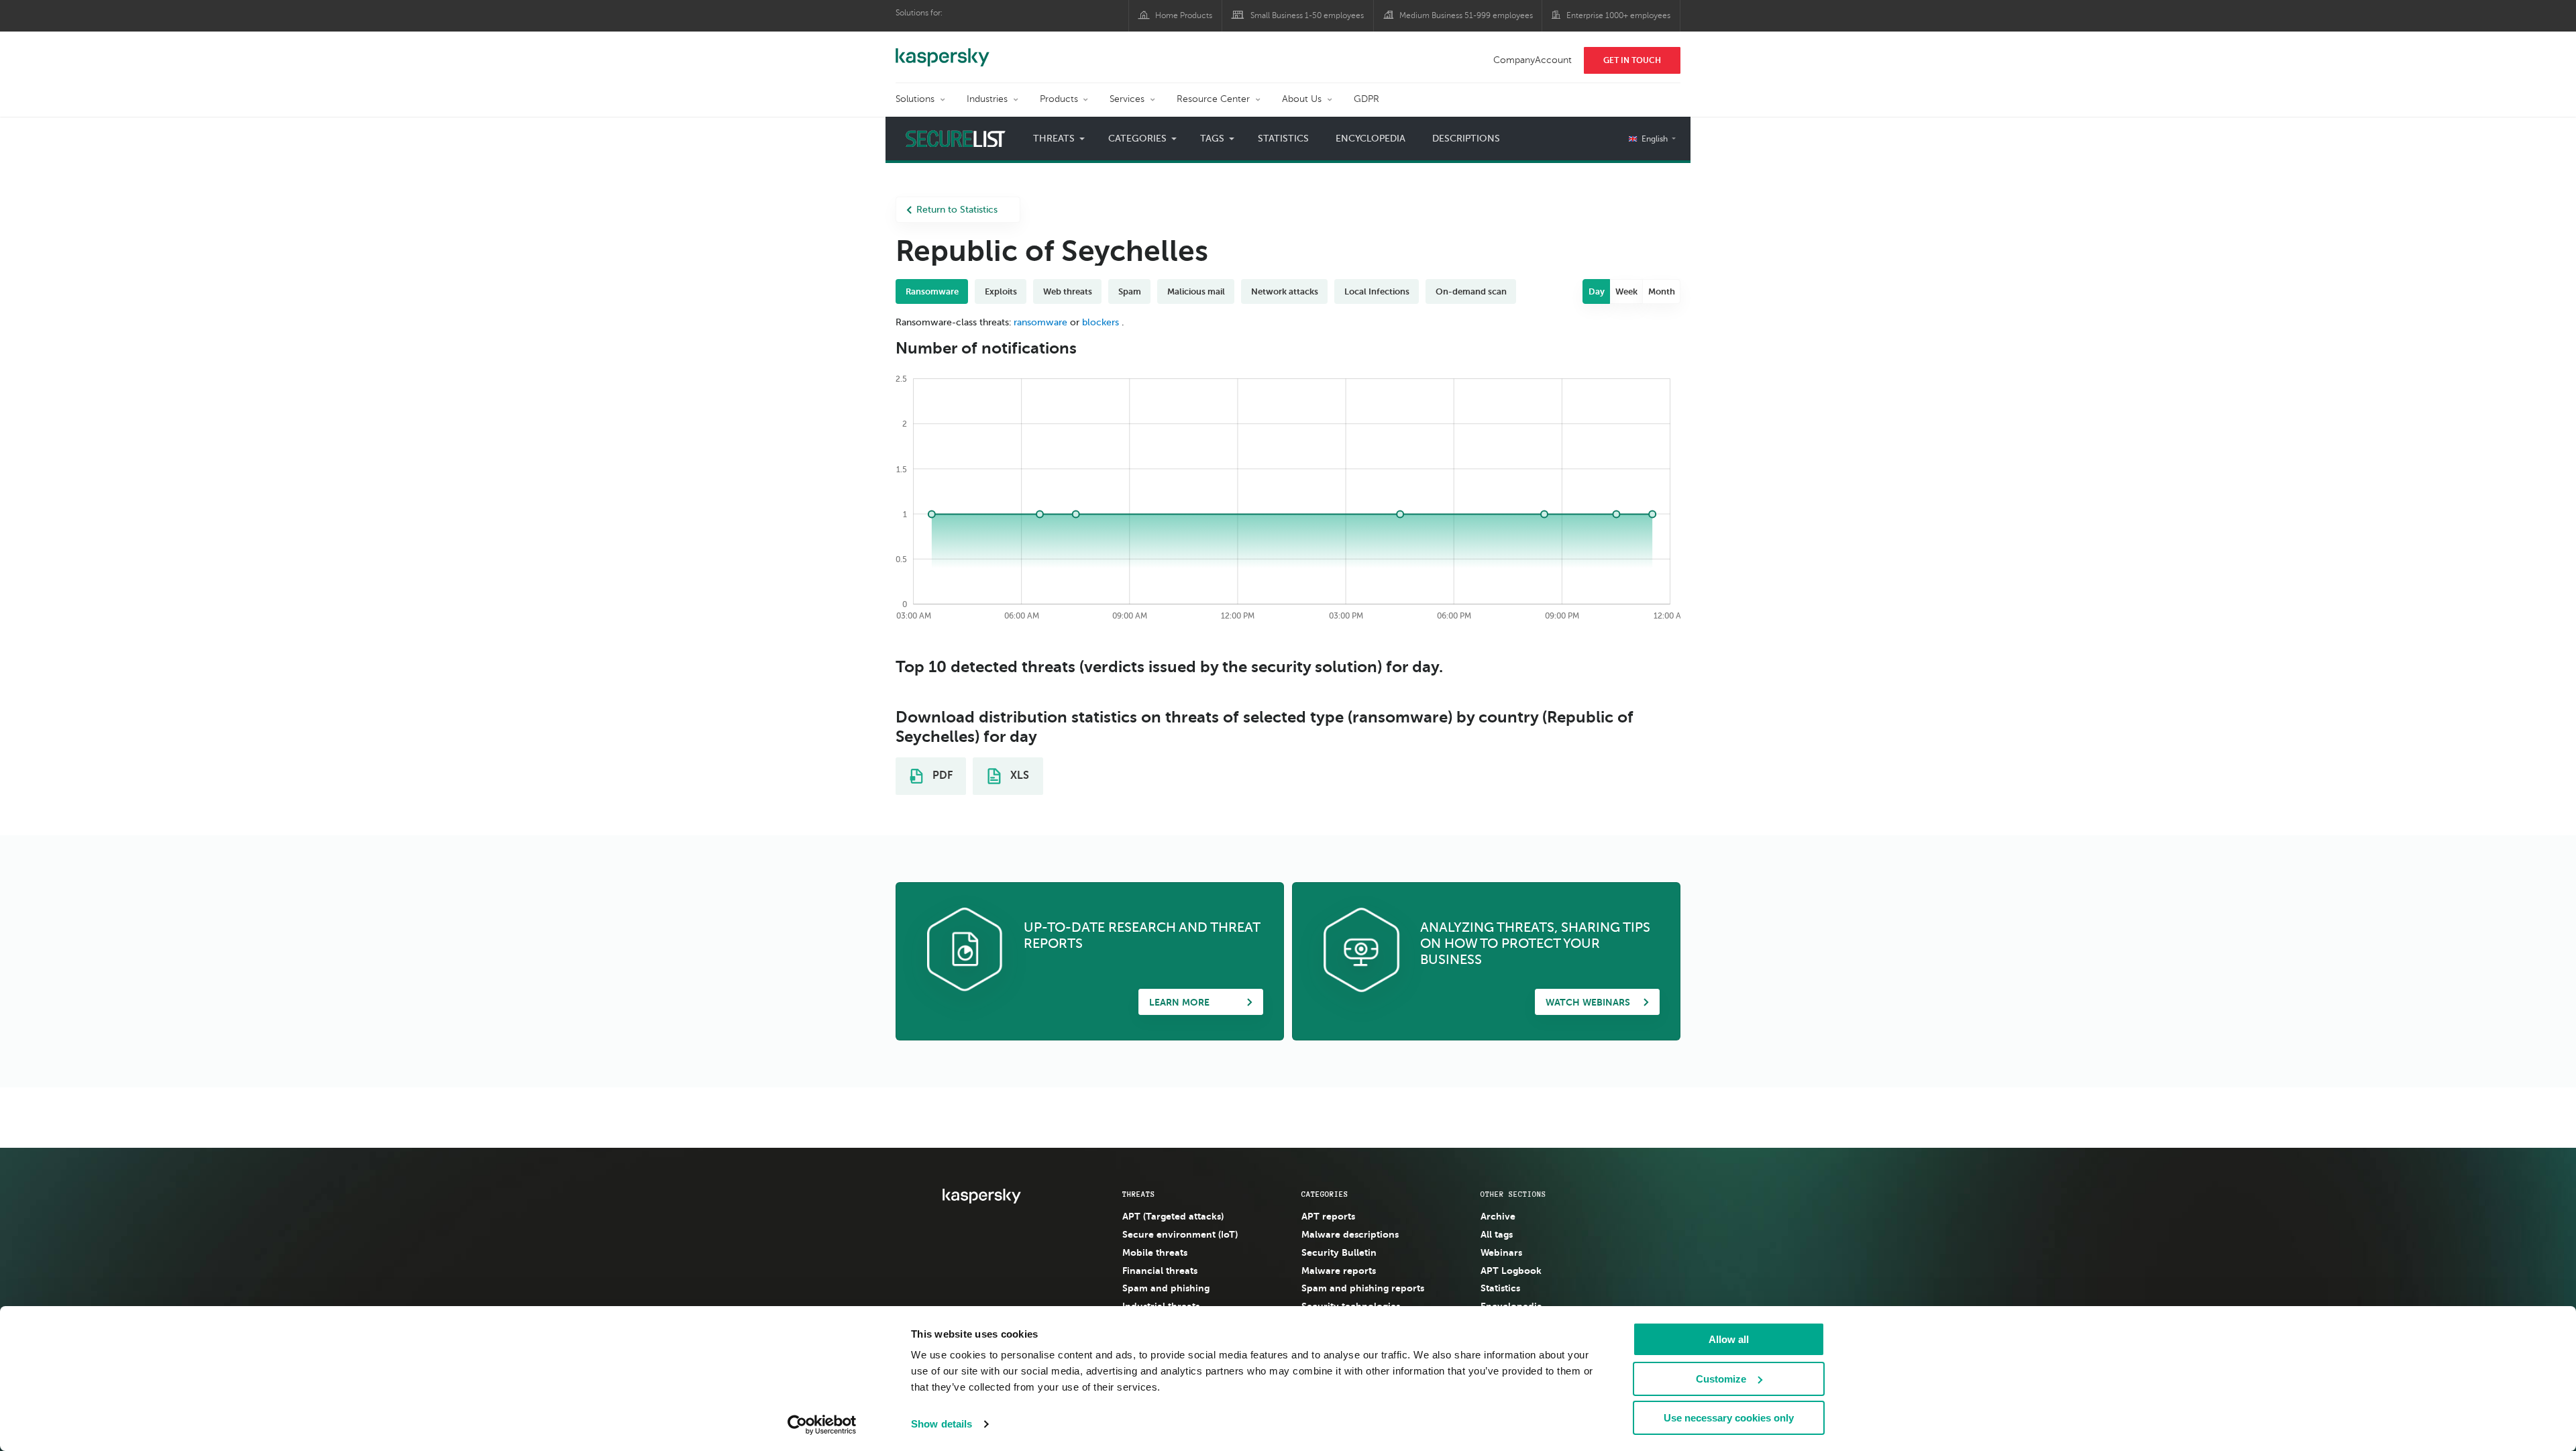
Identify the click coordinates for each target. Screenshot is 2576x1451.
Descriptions (1466, 139)
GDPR (1366, 99)
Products (1059, 99)
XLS (1018, 775)
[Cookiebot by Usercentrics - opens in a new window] (822, 1425)
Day (1597, 291)
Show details (942, 1424)
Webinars (1501, 1252)
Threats (1139, 1194)
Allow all (1729, 1339)
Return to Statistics (957, 210)
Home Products (1184, 15)
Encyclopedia (1371, 139)
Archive (1498, 1216)
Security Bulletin (1339, 1252)
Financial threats (1160, 1271)
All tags (1497, 1234)
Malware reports (1339, 1271)
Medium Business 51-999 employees (1466, 15)
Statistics (1283, 139)
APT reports (1328, 1216)
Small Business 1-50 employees (1307, 15)
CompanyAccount (1533, 60)
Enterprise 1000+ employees (1618, 15)
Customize (1721, 1379)
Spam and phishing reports (1363, 1288)
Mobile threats (1155, 1252)
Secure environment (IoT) (1180, 1234)
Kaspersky (943, 50)
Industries (987, 99)
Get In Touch (1632, 60)
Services (1127, 99)
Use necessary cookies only (1729, 1418)
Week (1626, 291)
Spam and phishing (1166, 1288)
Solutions (915, 99)
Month (1662, 291)
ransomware (1040, 322)
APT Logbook (1511, 1271)
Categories (1325, 1194)
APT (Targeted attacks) (1173, 1216)
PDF (941, 775)
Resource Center (1213, 99)
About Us (1302, 99)
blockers (1101, 322)
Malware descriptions (1350, 1234)
